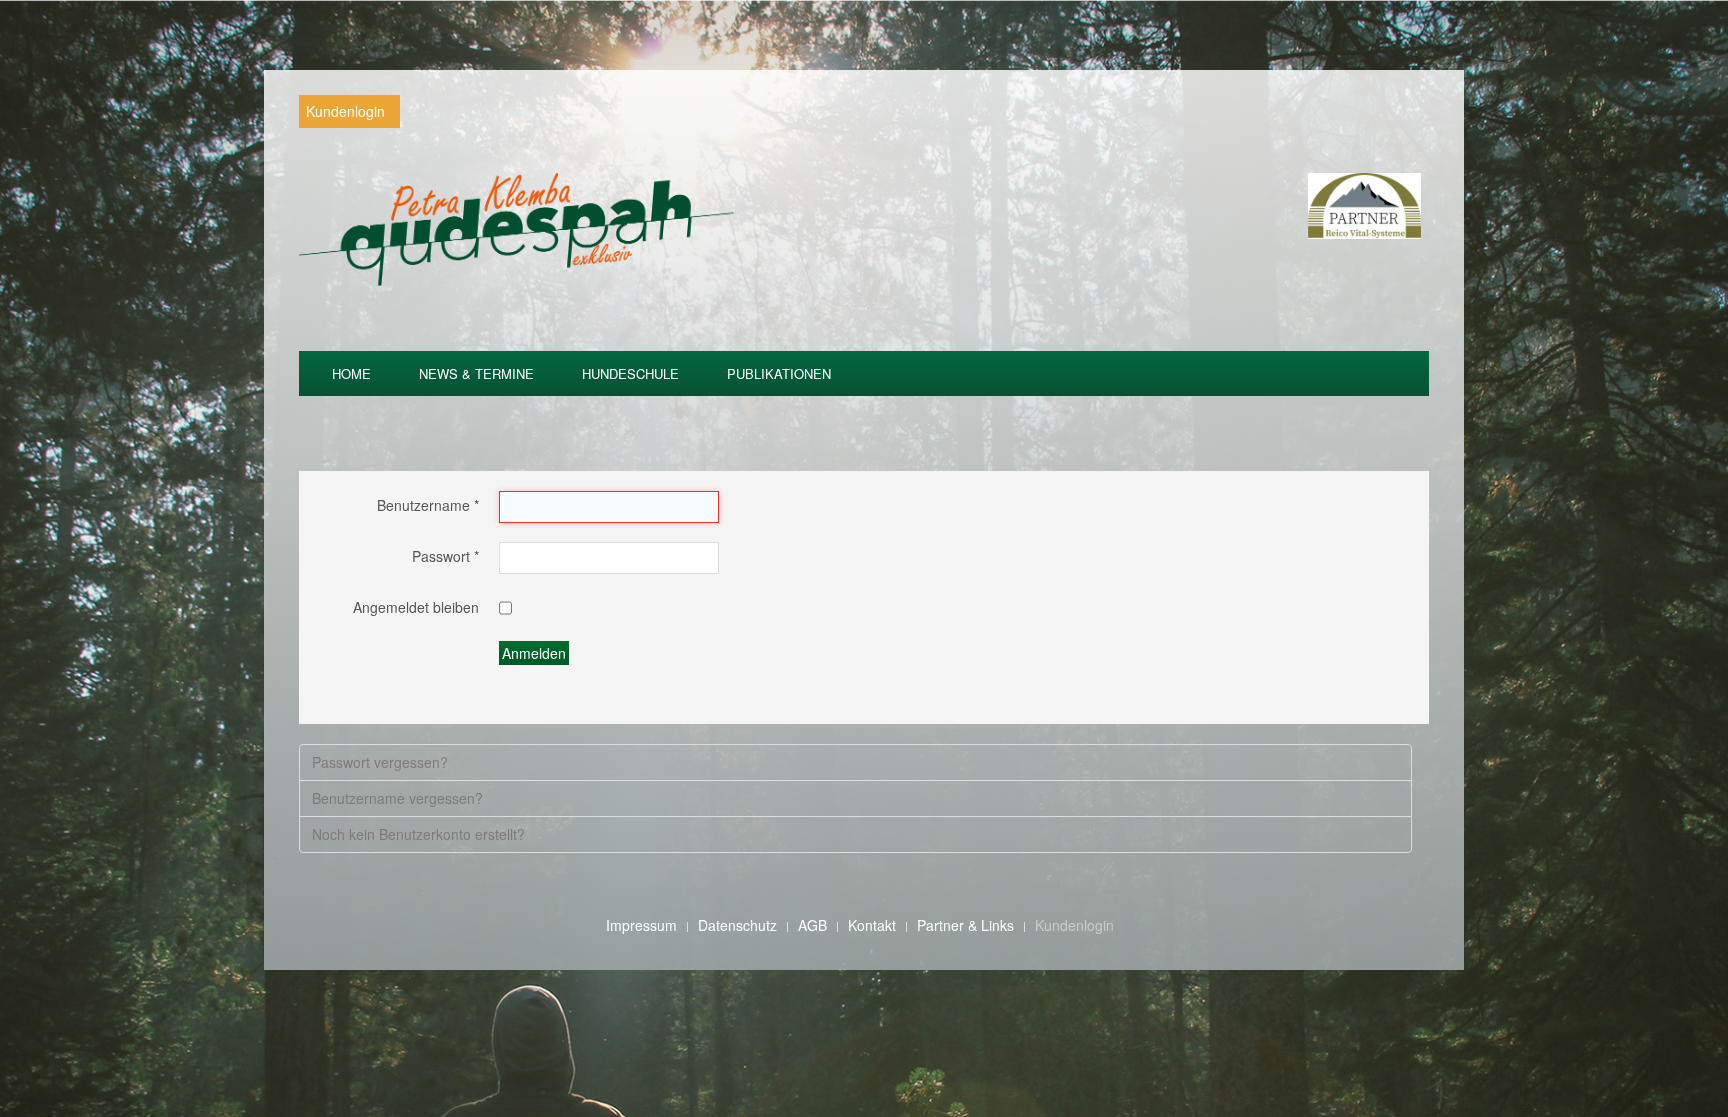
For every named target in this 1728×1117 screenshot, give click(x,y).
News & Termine (476, 373)
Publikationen (779, 373)
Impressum (641, 925)
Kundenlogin (345, 111)
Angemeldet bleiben (416, 607)
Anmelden (534, 653)
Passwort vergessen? (380, 762)
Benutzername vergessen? (397, 798)
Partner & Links (965, 925)
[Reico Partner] (1364, 204)
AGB (812, 925)
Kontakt (872, 925)
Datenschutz (737, 925)
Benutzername (428, 505)
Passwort (445, 556)
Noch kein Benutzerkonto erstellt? (418, 834)
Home (351, 373)
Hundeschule (630, 373)
